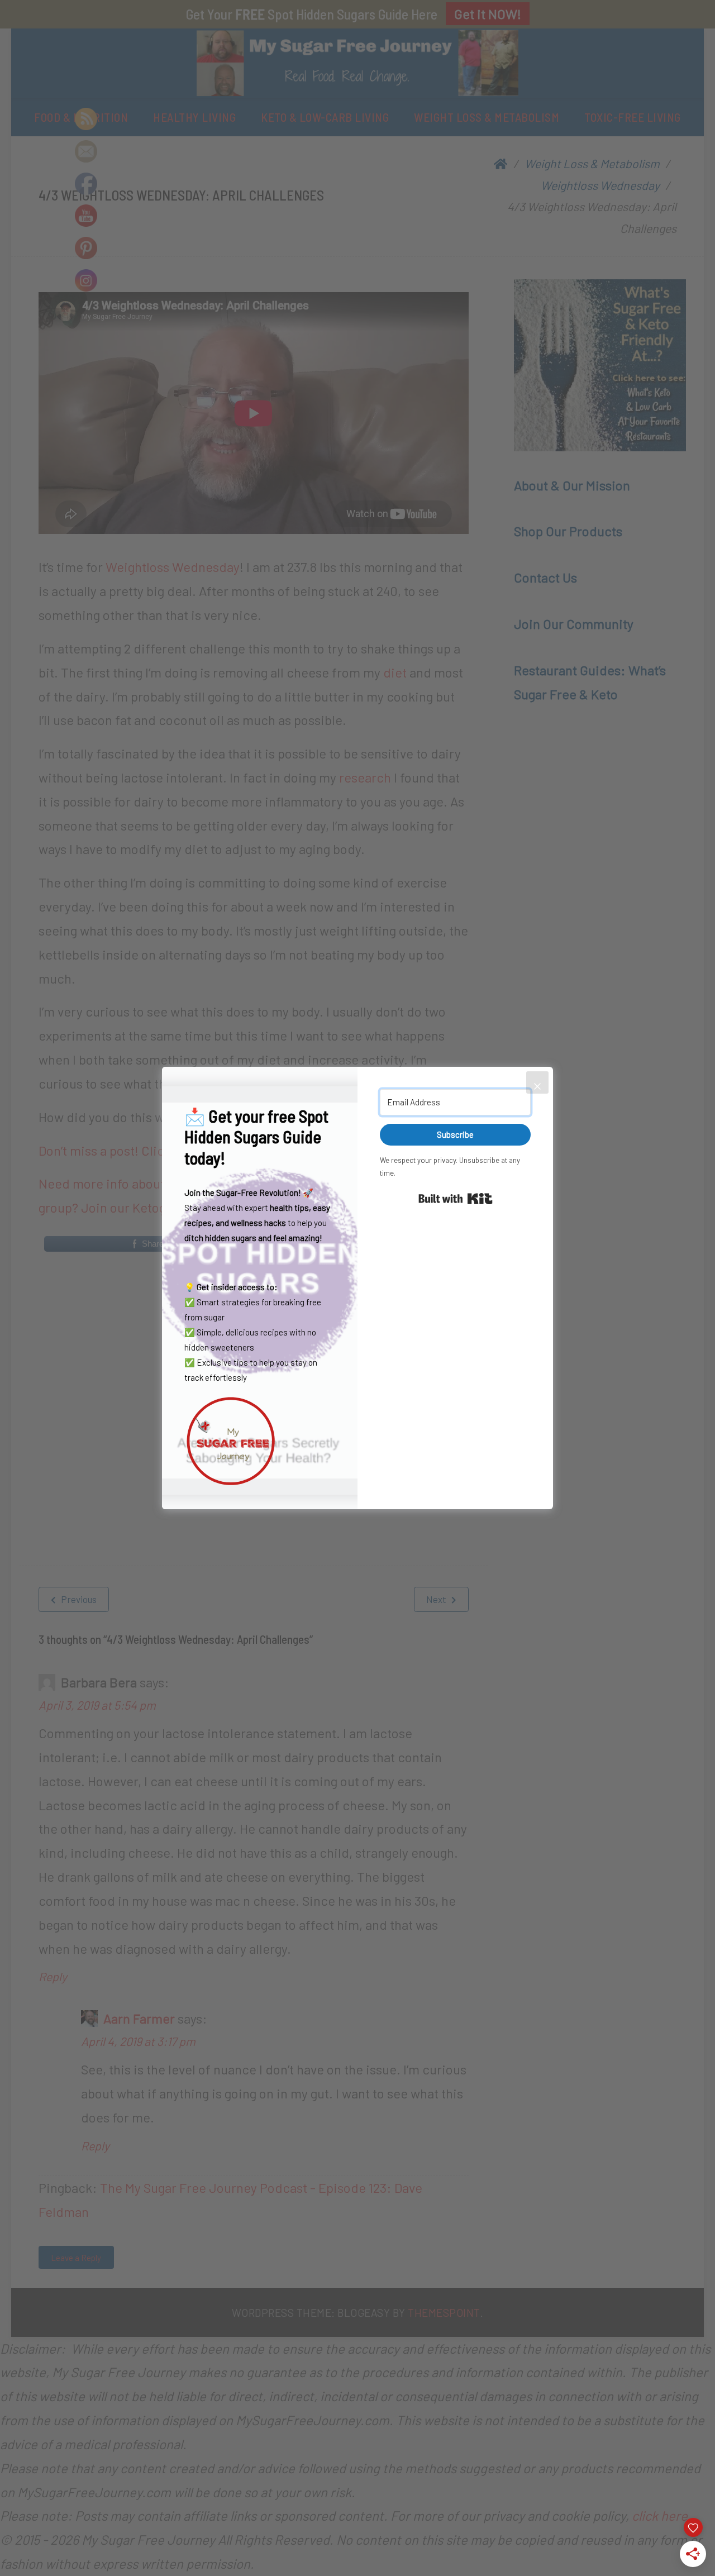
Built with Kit (456, 1199)
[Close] (537, 1082)
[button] (260, 1441)
